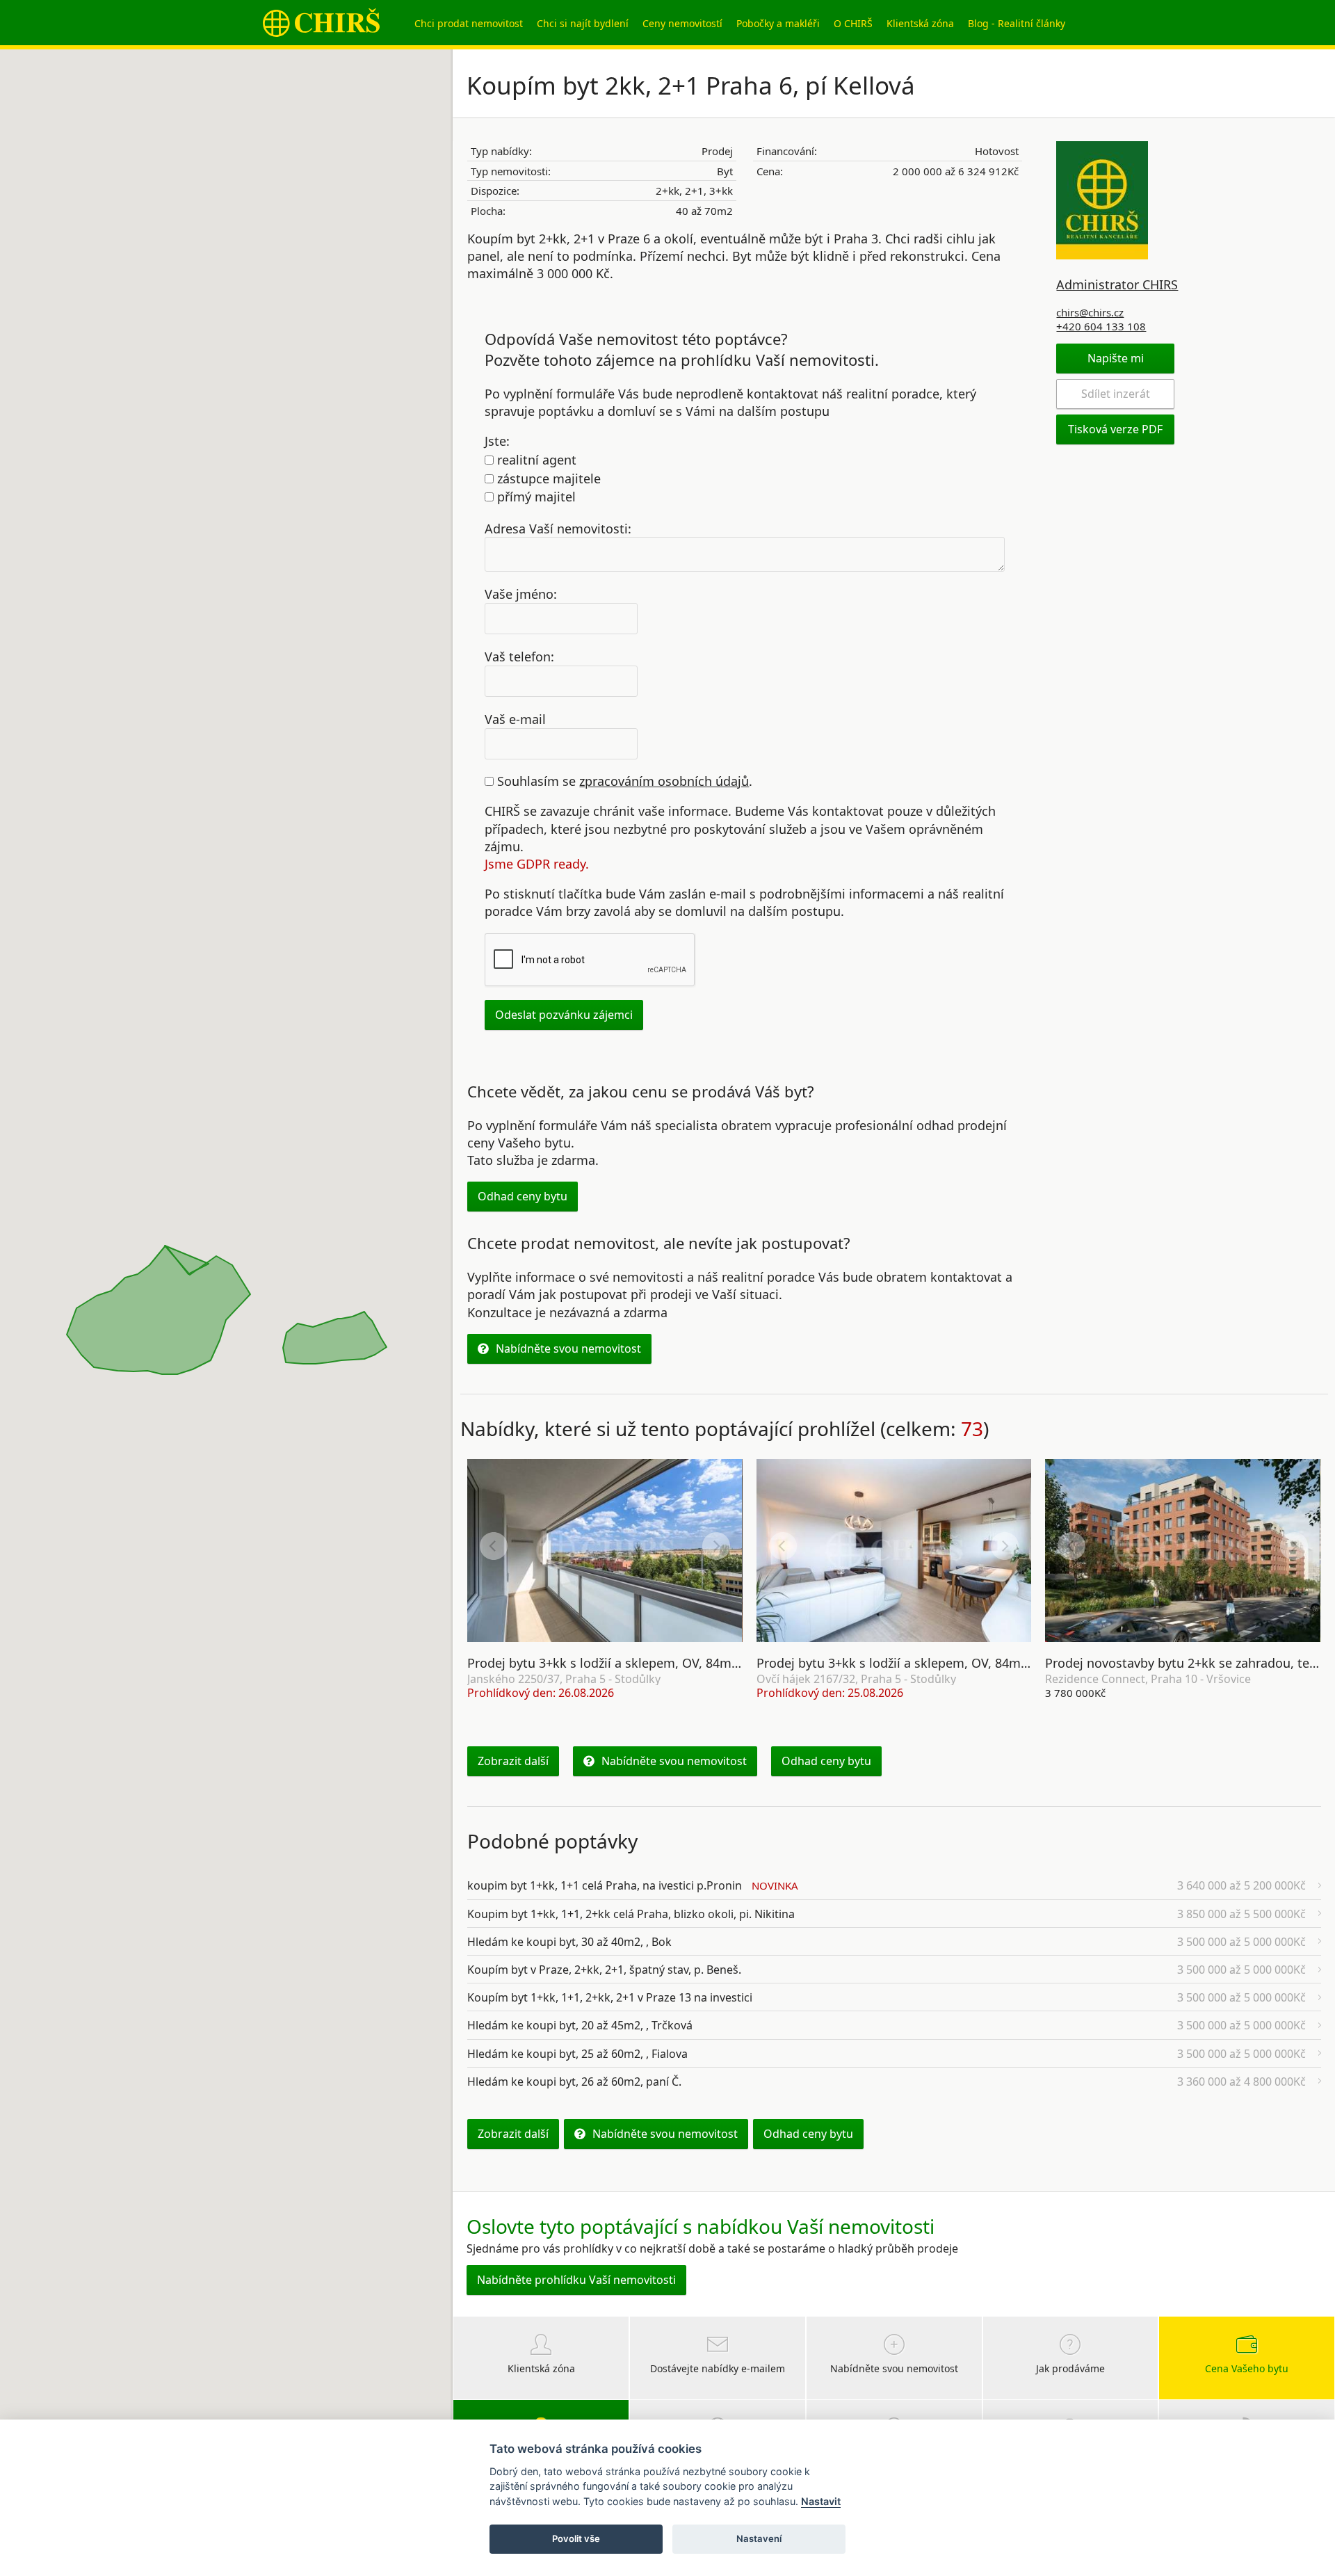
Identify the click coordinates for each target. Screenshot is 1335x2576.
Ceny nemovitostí (682, 23)
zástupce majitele (547, 478)
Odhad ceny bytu (523, 1196)
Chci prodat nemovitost (469, 23)
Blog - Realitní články (1017, 23)
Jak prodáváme (1070, 2368)
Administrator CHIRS (1117, 284)
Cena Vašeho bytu (1247, 2368)
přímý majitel (535, 497)
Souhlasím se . (623, 781)
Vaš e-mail (515, 718)
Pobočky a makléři (778, 23)
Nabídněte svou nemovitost (568, 1349)
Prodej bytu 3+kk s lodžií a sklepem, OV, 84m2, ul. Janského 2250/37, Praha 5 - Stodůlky (724, 1663)
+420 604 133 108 (1101, 326)
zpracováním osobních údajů (664, 781)
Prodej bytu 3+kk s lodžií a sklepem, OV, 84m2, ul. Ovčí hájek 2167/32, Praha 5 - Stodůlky (1017, 1663)
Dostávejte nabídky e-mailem (718, 2368)
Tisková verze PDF (1115, 429)
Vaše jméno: (521, 594)
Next (716, 1546)
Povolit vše (576, 2538)
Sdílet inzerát (1116, 394)
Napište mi (1116, 358)
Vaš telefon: (519, 657)
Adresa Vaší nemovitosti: (558, 528)
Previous (494, 1546)
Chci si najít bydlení (583, 23)
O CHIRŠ (853, 23)
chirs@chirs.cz (1090, 312)
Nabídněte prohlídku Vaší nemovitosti (576, 2280)
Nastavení (759, 2538)
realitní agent (535, 460)
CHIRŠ (321, 23)
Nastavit (821, 2501)
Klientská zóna (920, 23)
